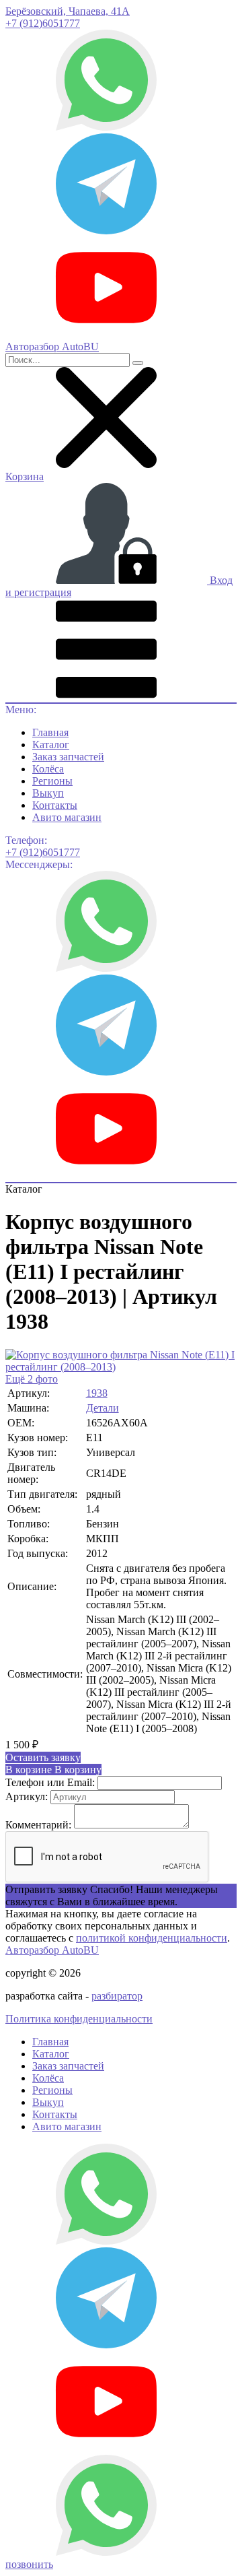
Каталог (51, 745)
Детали (103, 1408)
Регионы (52, 781)
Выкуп (48, 793)
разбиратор (117, 1996)
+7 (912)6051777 (43, 23)
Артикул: (27, 1796)
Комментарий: (38, 1825)
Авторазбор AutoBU (52, 1950)
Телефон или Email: (50, 1782)
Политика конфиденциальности (79, 2019)
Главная (50, 732)
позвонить (29, 2564)
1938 (97, 1393)
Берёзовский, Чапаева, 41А (68, 11)
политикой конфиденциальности (152, 1938)
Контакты (55, 805)
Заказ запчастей (68, 757)
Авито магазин (67, 817)
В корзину (53, 1770)
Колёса (48, 769)
